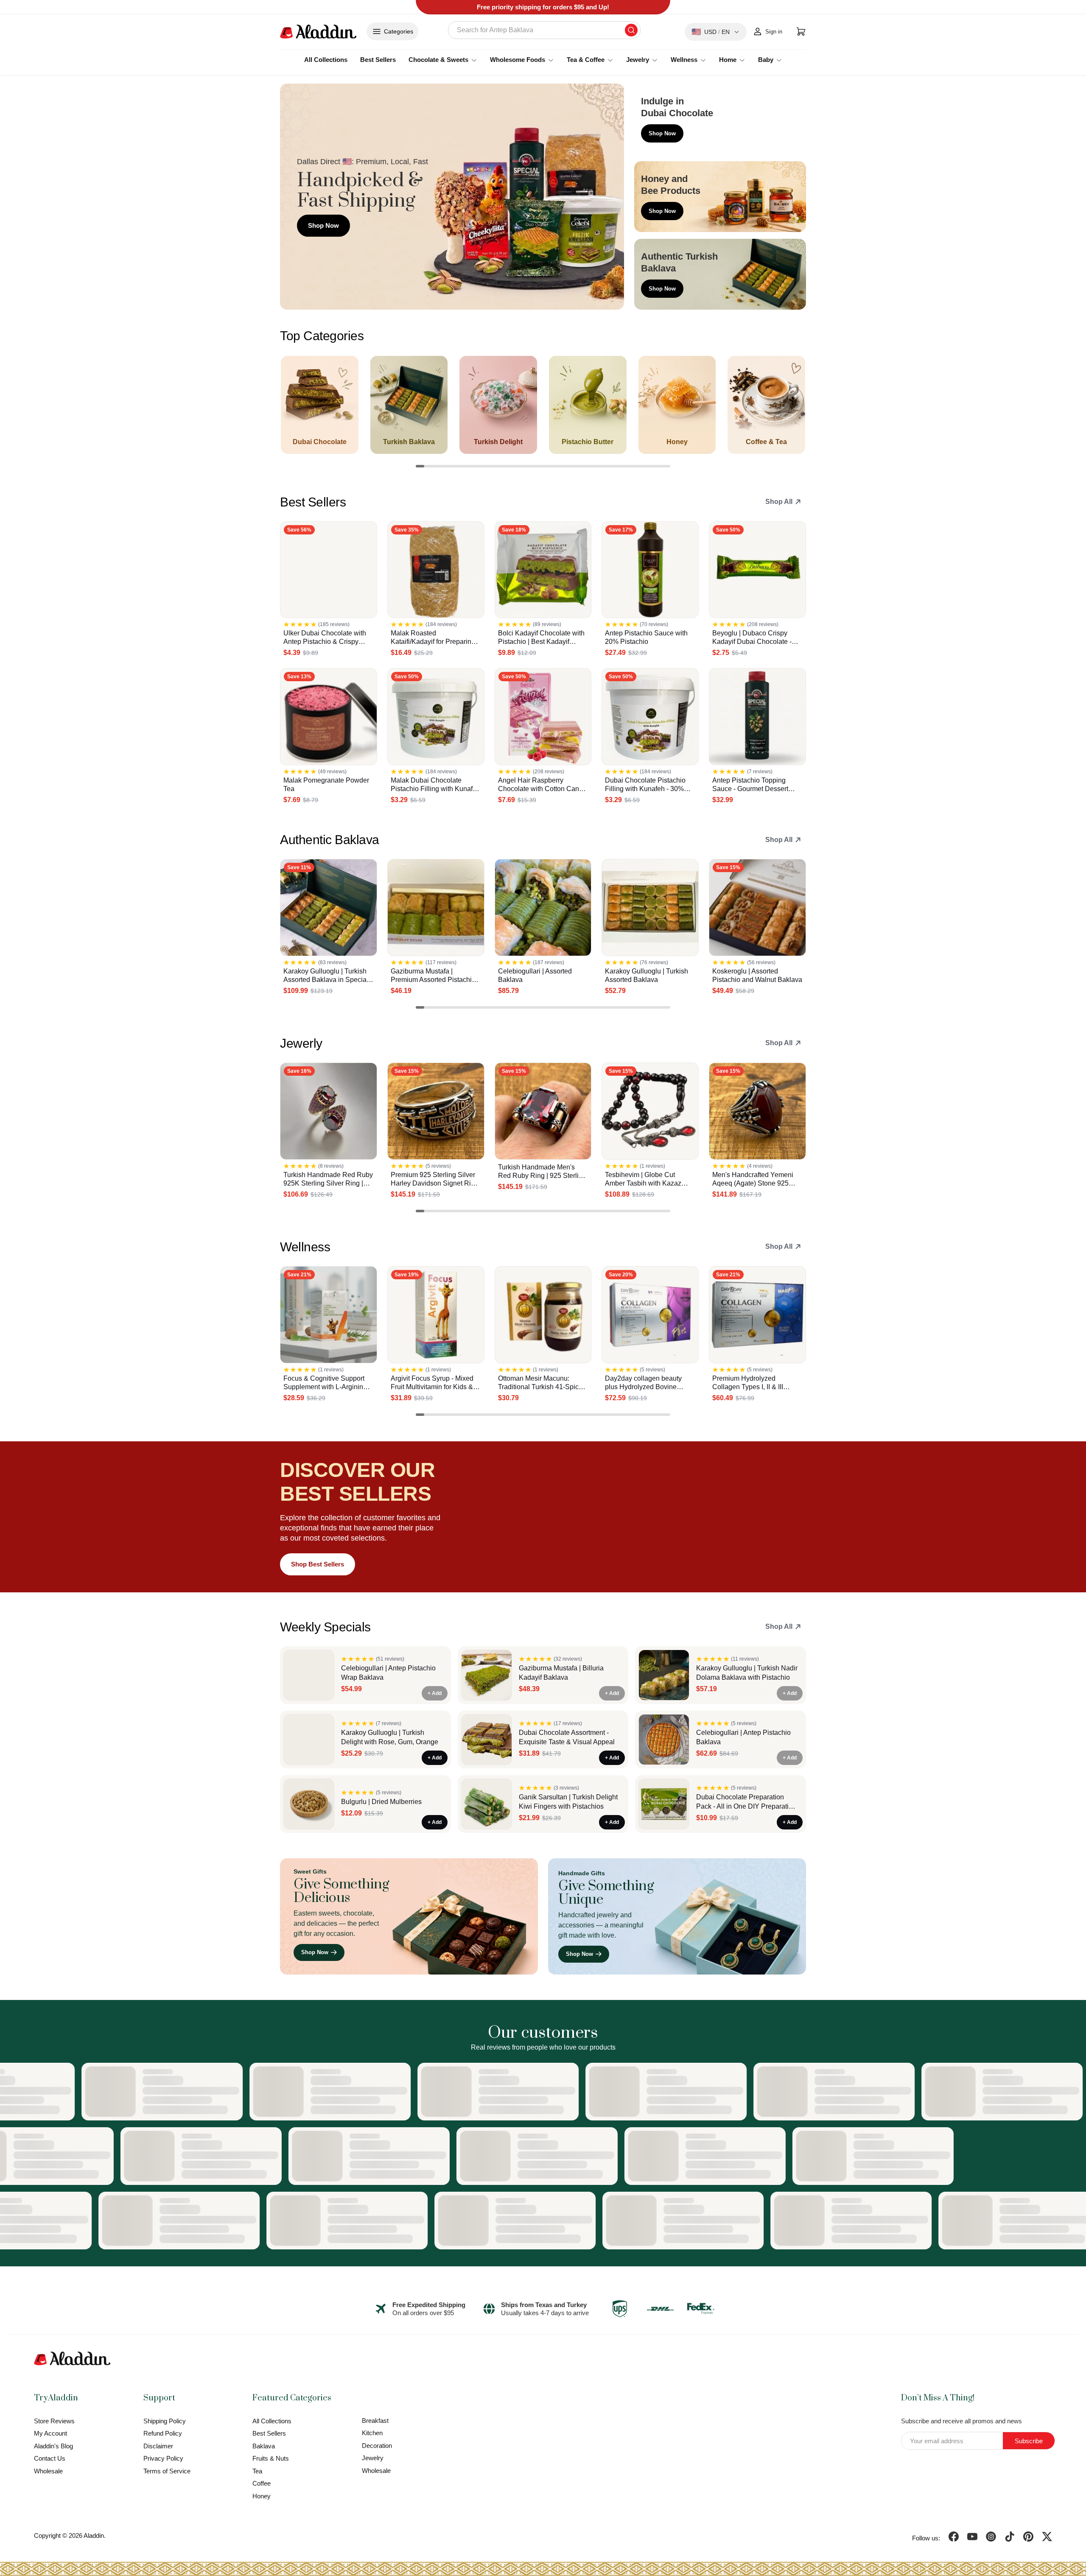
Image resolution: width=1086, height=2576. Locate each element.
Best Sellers (378, 60)
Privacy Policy (163, 2458)
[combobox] (544, 30)
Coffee (262, 2483)
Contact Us (50, 2458)
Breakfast (375, 2421)
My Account (50, 2433)
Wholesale (48, 2471)
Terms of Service (167, 2471)
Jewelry (373, 2458)
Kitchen (372, 2433)
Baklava (264, 2446)
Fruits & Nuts (271, 2458)
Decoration (377, 2446)
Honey (262, 2496)
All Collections (326, 60)
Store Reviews (54, 2421)
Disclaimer (158, 2446)
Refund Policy (163, 2433)
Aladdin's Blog (53, 2446)
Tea (257, 2471)
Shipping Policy (165, 2421)
